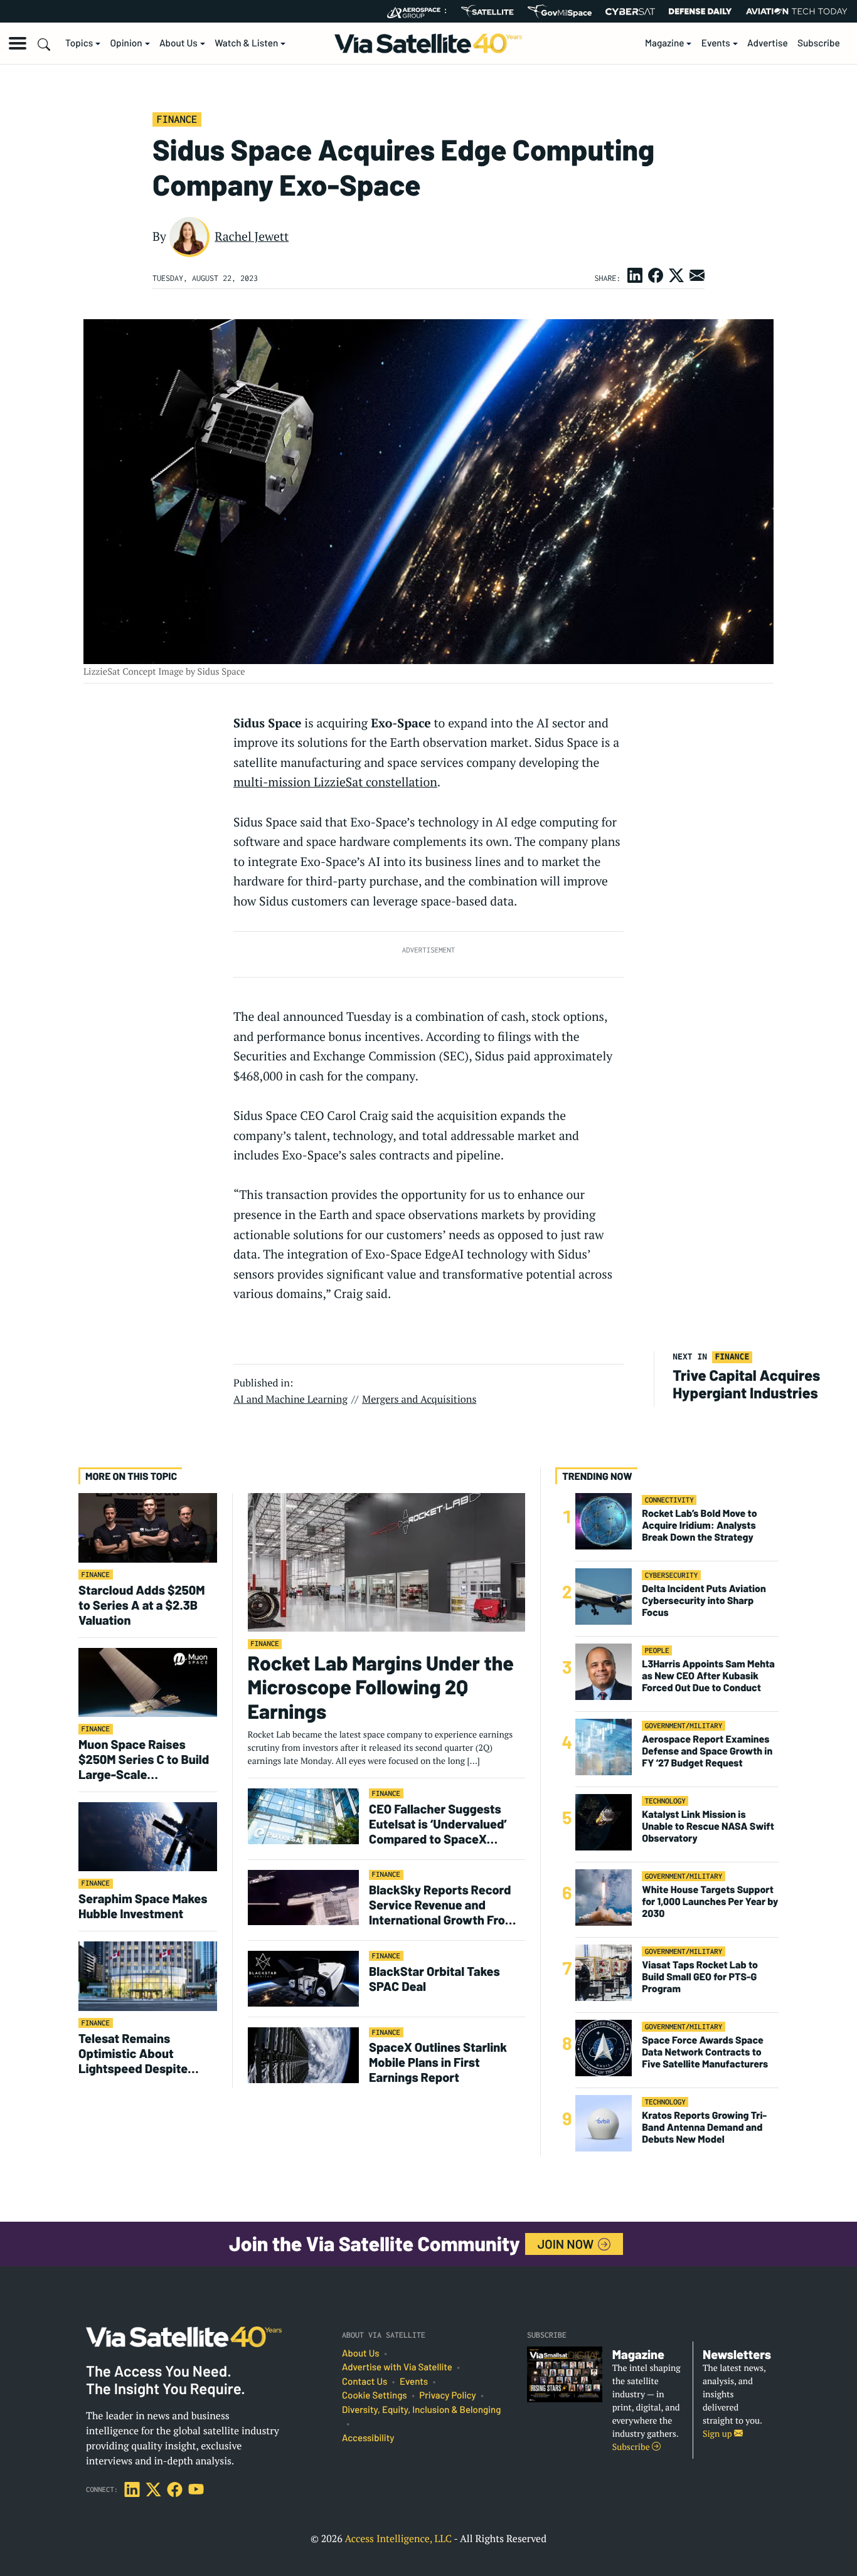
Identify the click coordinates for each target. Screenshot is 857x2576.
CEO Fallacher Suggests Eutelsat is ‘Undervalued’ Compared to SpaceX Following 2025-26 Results (443, 1824)
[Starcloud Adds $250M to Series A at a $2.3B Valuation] (148, 1527)
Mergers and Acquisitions (419, 1399)
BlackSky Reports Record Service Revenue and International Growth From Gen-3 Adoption (442, 1904)
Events (716, 43)
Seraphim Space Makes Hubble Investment (143, 1906)
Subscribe (819, 43)
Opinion (126, 43)
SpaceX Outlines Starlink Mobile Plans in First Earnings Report (438, 2062)
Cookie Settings (375, 2395)
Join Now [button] (567, 2244)
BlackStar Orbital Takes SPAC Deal (434, 1978)
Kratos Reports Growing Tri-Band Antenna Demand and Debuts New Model (704, 2127)
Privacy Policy (447, 2395)
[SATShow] (487, 11)
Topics (79, 43)
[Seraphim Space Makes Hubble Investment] (148, 1836)
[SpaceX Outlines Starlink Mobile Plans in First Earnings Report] (303, 2055)
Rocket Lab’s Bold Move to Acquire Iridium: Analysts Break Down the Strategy (699, 1525)
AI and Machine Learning (290, 1399)
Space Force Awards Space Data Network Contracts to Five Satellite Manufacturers (705, 2052)
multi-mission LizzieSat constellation (335, 782)
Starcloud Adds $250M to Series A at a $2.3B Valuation (142, 1605)
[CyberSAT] (630, 12)
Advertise (768, 43)
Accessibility (368, 2438)
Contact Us (365, 2382)
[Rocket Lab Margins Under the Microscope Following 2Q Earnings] (386, 1562)
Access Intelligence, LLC (398, 2538)
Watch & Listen (246, 43)
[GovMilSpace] (560, 11)
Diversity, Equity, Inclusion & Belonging (421, 2410)
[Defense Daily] (700, 11)
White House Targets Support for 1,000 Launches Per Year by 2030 (710, 1902)
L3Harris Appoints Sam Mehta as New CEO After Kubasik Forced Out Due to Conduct (708, 1676)
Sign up (718, 2434)
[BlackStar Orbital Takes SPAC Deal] (303, 1978)
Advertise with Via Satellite (397, 2367)
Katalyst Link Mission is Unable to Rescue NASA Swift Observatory (708, 1826)
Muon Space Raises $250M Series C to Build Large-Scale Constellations (144, 1759)
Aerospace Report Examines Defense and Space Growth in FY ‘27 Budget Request (707, 1751)
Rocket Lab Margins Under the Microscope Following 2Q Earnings (381, 1687)
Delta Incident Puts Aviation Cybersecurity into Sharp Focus (704, 1601)
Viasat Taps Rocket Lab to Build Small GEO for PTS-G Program (700, 1977)
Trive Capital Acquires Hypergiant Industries (747, 1384)
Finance (177, 119)
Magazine (665, 43)
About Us (178, 43)
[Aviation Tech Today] (797, 11)
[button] (18, 43)
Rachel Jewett (252, 236)
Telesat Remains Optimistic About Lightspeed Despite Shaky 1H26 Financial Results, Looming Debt (141, 2053)
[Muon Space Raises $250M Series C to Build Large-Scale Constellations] (148, 1681)
